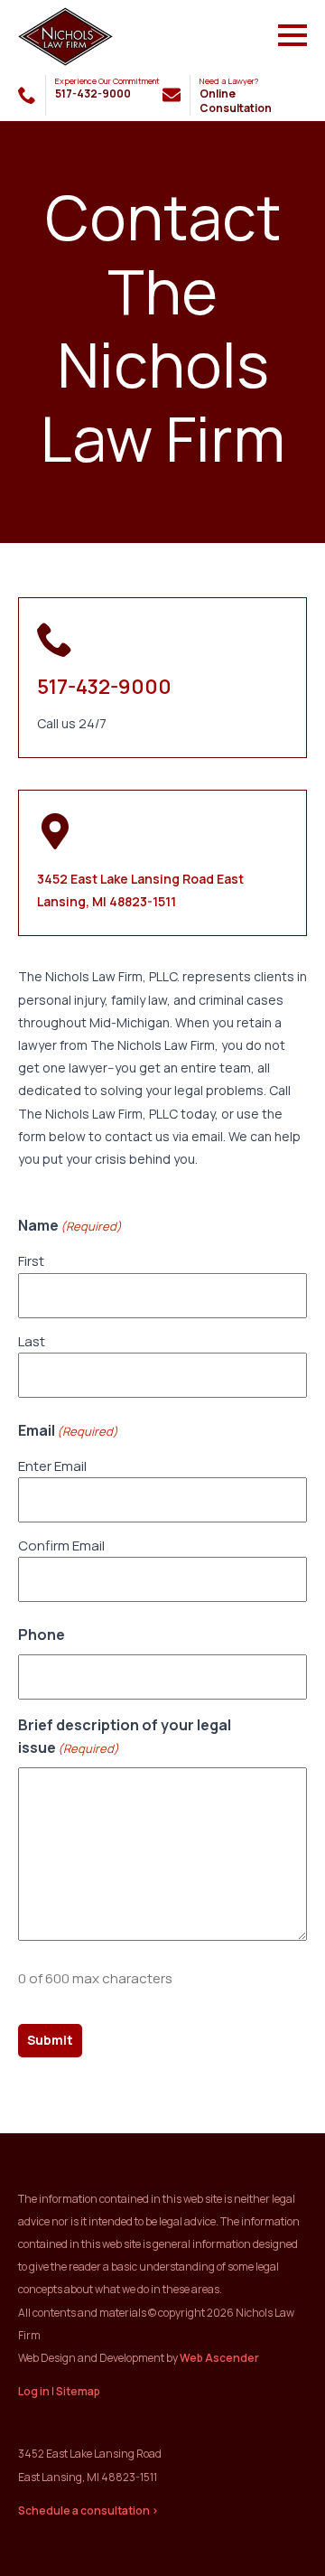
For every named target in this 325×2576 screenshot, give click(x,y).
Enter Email (52, 1466)
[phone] (27, 95)
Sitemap (78, 2391)
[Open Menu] (292, 35)
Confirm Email (61, 1546)
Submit (50, 2040)
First (31, 1261)
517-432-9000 (104, 687)
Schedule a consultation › (88, 2510)
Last (32, 1341)
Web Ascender (219, 2358)
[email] (172, 95)
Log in (34, 2391)
